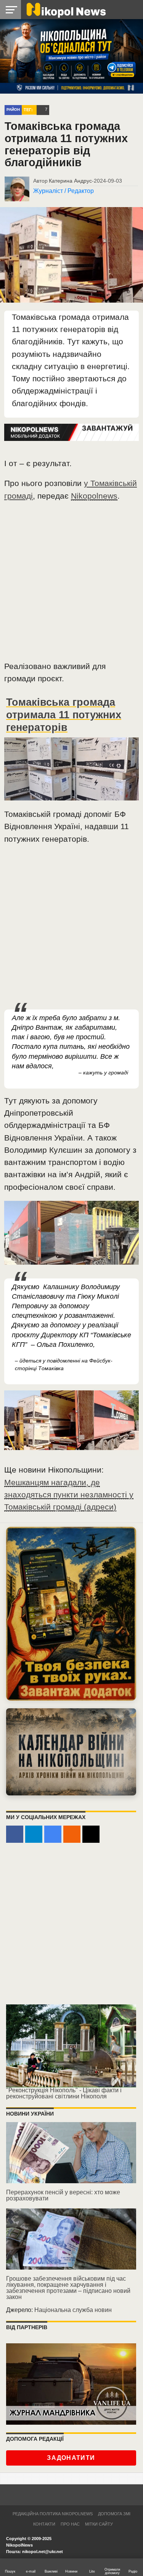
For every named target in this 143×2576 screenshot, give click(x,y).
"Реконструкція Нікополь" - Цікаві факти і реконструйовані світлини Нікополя (64, 2093)
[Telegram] (34, 1834)
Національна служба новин (73, 2310)
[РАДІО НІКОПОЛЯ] (71, 1752)
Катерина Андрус (70, 181)
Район (13, 109)
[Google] (53, 1834)
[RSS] (72, 1834)
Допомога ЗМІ (114, 2514)
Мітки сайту (99, 2524)
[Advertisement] (71, 584)
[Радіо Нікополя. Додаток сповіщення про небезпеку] (71, 1614)
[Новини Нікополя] (66, 9)
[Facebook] (15, 1834)
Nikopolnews (94, 496)
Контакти (44, 2524)
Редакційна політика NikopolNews (53, 2514)
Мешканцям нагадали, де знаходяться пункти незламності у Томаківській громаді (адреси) (69, 1495)
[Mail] (91, 1834)
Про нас (70, 2524)
